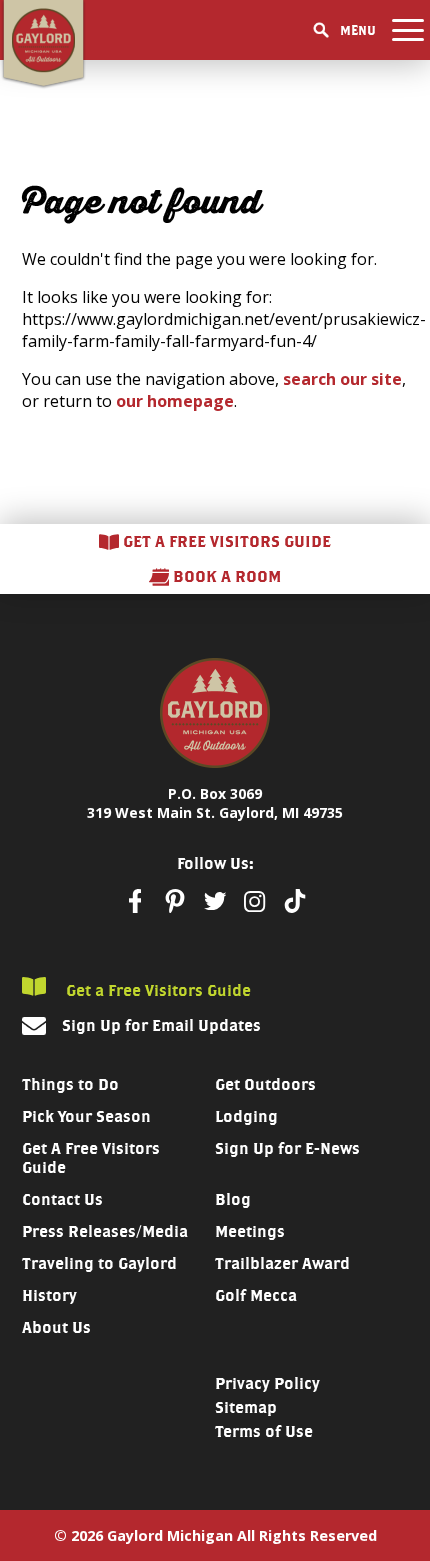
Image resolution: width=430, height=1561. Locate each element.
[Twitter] (215, 901)
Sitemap (246, 1407)
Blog (233, 1199)
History (49, 1295)
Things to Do (70, 1084)
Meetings (250, 1231)
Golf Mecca (256, 1295)
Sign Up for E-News (287, 1148)
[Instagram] (255, 901)
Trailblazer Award (282, 1263)
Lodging (246, 1116)
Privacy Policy (267, 1383)
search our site (342, 379)
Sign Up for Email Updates (161, 1025)
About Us (56, 1327)
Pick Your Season (86, 1116)
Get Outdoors (265, 1084)
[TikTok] (295, 901)
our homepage (175, 401)
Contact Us (62, 1199)
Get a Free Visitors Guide (156, 990)
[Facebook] (135, 901)
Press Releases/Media (105, 1231)
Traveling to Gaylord (99, 1263)
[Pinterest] (175, 901)
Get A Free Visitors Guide (91, 1158)
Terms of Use (264, 1431)
